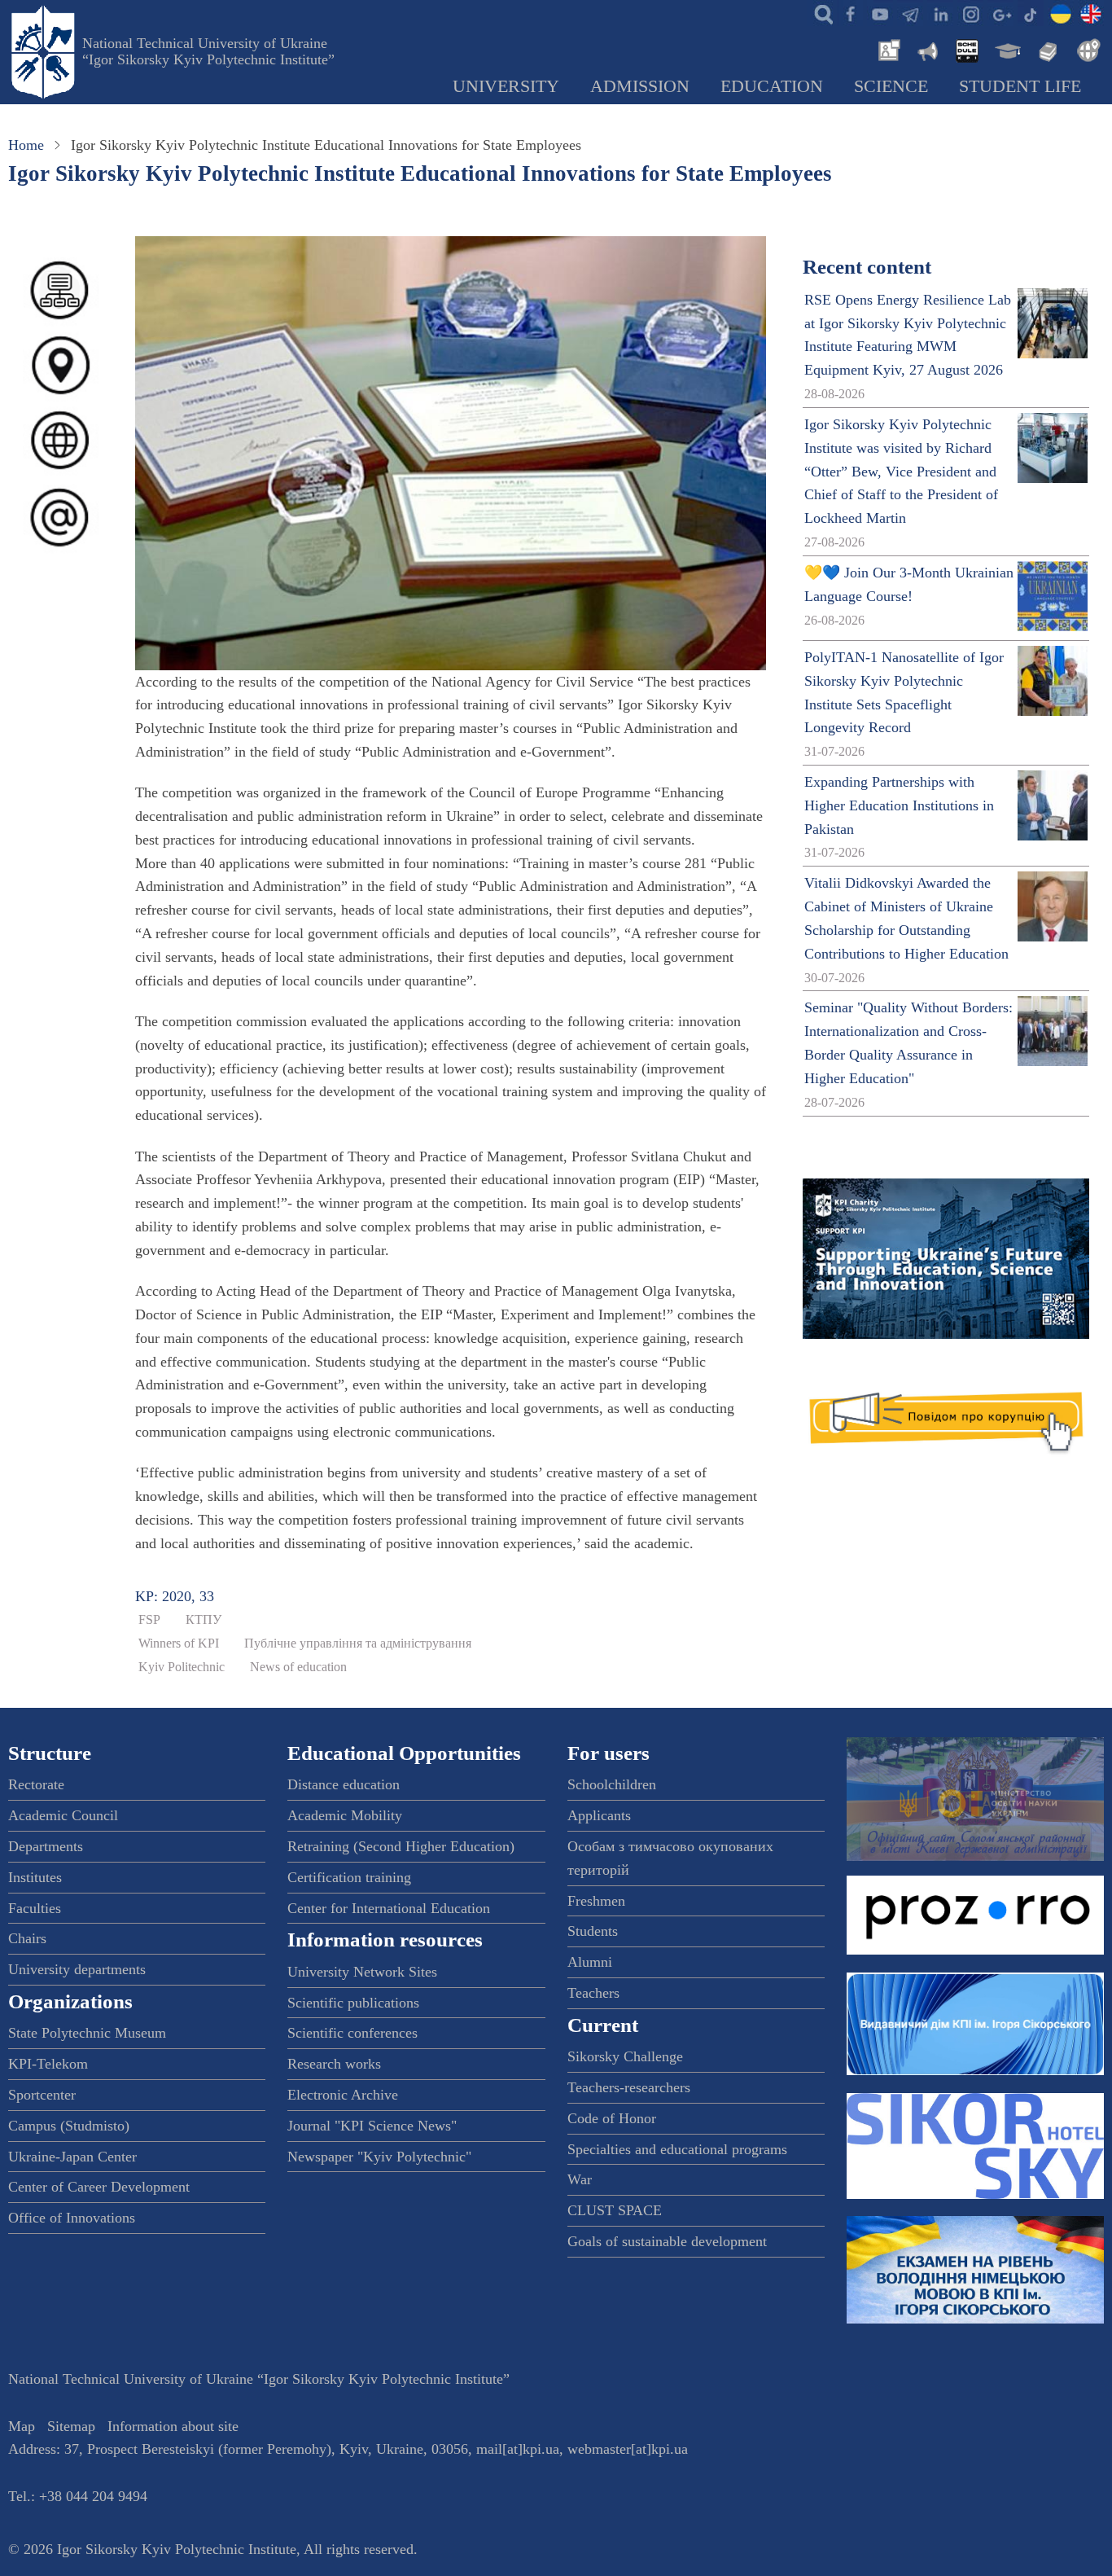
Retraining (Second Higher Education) (401, 1846)
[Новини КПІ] (887, 49)
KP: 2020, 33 (175, 1596)
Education (772, 86)
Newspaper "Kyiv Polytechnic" (379, 2157)
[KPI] (1091, 13)
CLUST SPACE (615, 2210)
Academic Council (63, 1815)
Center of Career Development (99, 2187)
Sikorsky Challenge (625, 2056)
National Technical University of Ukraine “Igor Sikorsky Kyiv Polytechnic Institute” (208, 51)
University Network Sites (362, 1972)
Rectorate (36, 1784)
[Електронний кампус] (1006, 49)
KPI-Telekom (48, 2064)
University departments (77, 1969)
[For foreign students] (1086, 49)
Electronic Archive (343, 2095)
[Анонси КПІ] (926, 49)
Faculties (35, 1908)
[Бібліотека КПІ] (1046, 49)
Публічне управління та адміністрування (358, 1643)
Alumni (590, 1962)
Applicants (599, 1815)
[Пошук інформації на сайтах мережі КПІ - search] (820, 13)
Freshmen (596, 1901)
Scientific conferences (352, 2033)
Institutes (35, 1877)
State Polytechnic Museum (87, 2033)
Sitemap (71, 2426)
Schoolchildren (612, 1784)
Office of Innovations (72, 2218)
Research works (334, 2064)
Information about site (173, 2426)
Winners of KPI (179, 1643)
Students (593, 1931)
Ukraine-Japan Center (72, 2157)
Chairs (27, 1938)
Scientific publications (353, 2003)
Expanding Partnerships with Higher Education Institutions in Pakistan (899, 805)
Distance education (344, 1784)
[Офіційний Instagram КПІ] (970, 13)
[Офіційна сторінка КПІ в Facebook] (850, 13)
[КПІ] (1061, 13)
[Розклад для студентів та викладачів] (966, 49)
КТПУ (204, 1620)
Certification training (349, 1877)
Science (891, 86)
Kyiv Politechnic (182, 1667)
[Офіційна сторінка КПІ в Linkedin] (940, 13)
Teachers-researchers (629, 2087)
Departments (46, 1846)
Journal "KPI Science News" (372, 2126)
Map (22, 2426)
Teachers (593, 1993)
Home (26, 145)
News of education (298, 1667)
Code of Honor (612, 2118)
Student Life (1020, 86)
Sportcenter (42, 2095)
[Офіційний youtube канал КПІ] (880, 13)
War (580, 2179)
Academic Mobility (345, 1815)
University (506, 86)
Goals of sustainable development (667, 2241)
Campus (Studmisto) (69, 2126)
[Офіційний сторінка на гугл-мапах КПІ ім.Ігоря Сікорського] (1000, 13)
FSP (149, 1620)
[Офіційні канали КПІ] (910, 13)
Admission (640, 86)
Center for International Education (389, 1908)
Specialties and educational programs (677, 2149)
